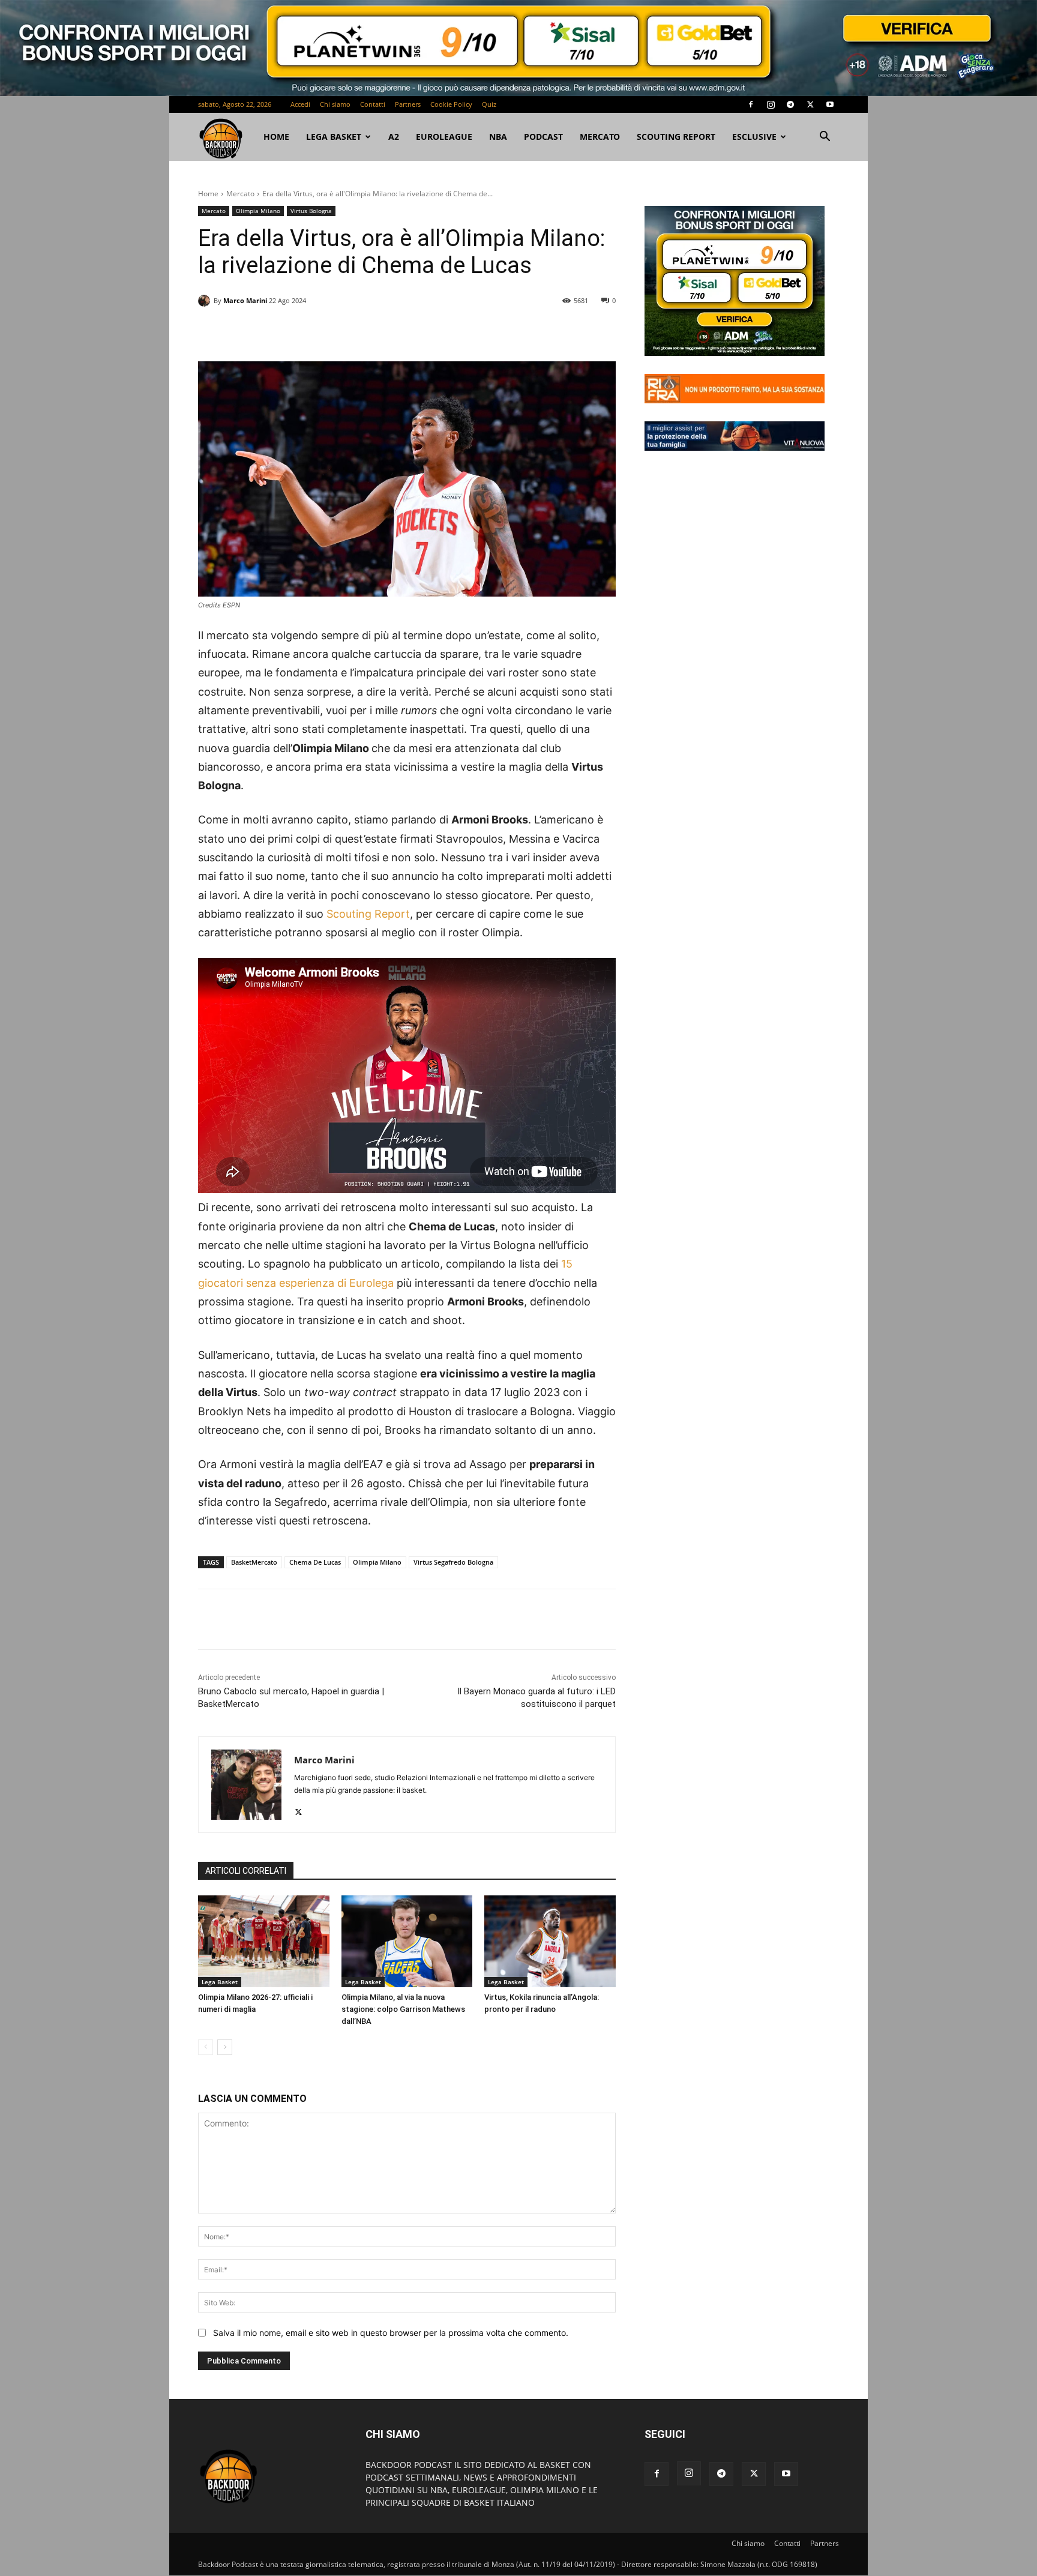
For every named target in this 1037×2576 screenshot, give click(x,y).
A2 (394, 137)
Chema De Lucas (315, 1562)
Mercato (600, 137)
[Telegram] (790, 104)
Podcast (543, 137)
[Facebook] (751, 104)
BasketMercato (254, 1562)
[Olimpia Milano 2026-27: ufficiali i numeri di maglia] (264, 1941)
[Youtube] (830, 104)
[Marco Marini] (206, 301)
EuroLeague (444, 137)
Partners (408, 104)
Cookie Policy (451, 104)
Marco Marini (245, 300)
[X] (810, 104)
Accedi (300, 104)
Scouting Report (676, 137)
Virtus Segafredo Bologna (453, 1562)
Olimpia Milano (258, 211)
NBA (498, 137)
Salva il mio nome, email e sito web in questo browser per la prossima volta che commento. (391, 2333)
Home (208, 194)
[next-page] (225, 2047)
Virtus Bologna (311, 211)
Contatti (373, 104)
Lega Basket (334, 137)
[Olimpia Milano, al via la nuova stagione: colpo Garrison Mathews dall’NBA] (407, 1941)
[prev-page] (206, 2047)
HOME (276, 137)
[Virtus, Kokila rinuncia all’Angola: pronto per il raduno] (550, 1941)
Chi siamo (335, 104)
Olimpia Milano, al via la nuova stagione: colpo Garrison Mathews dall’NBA (403, 2009)
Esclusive (754, 137)
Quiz (489, 104)
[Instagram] (771, 104)
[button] (825, 138)
